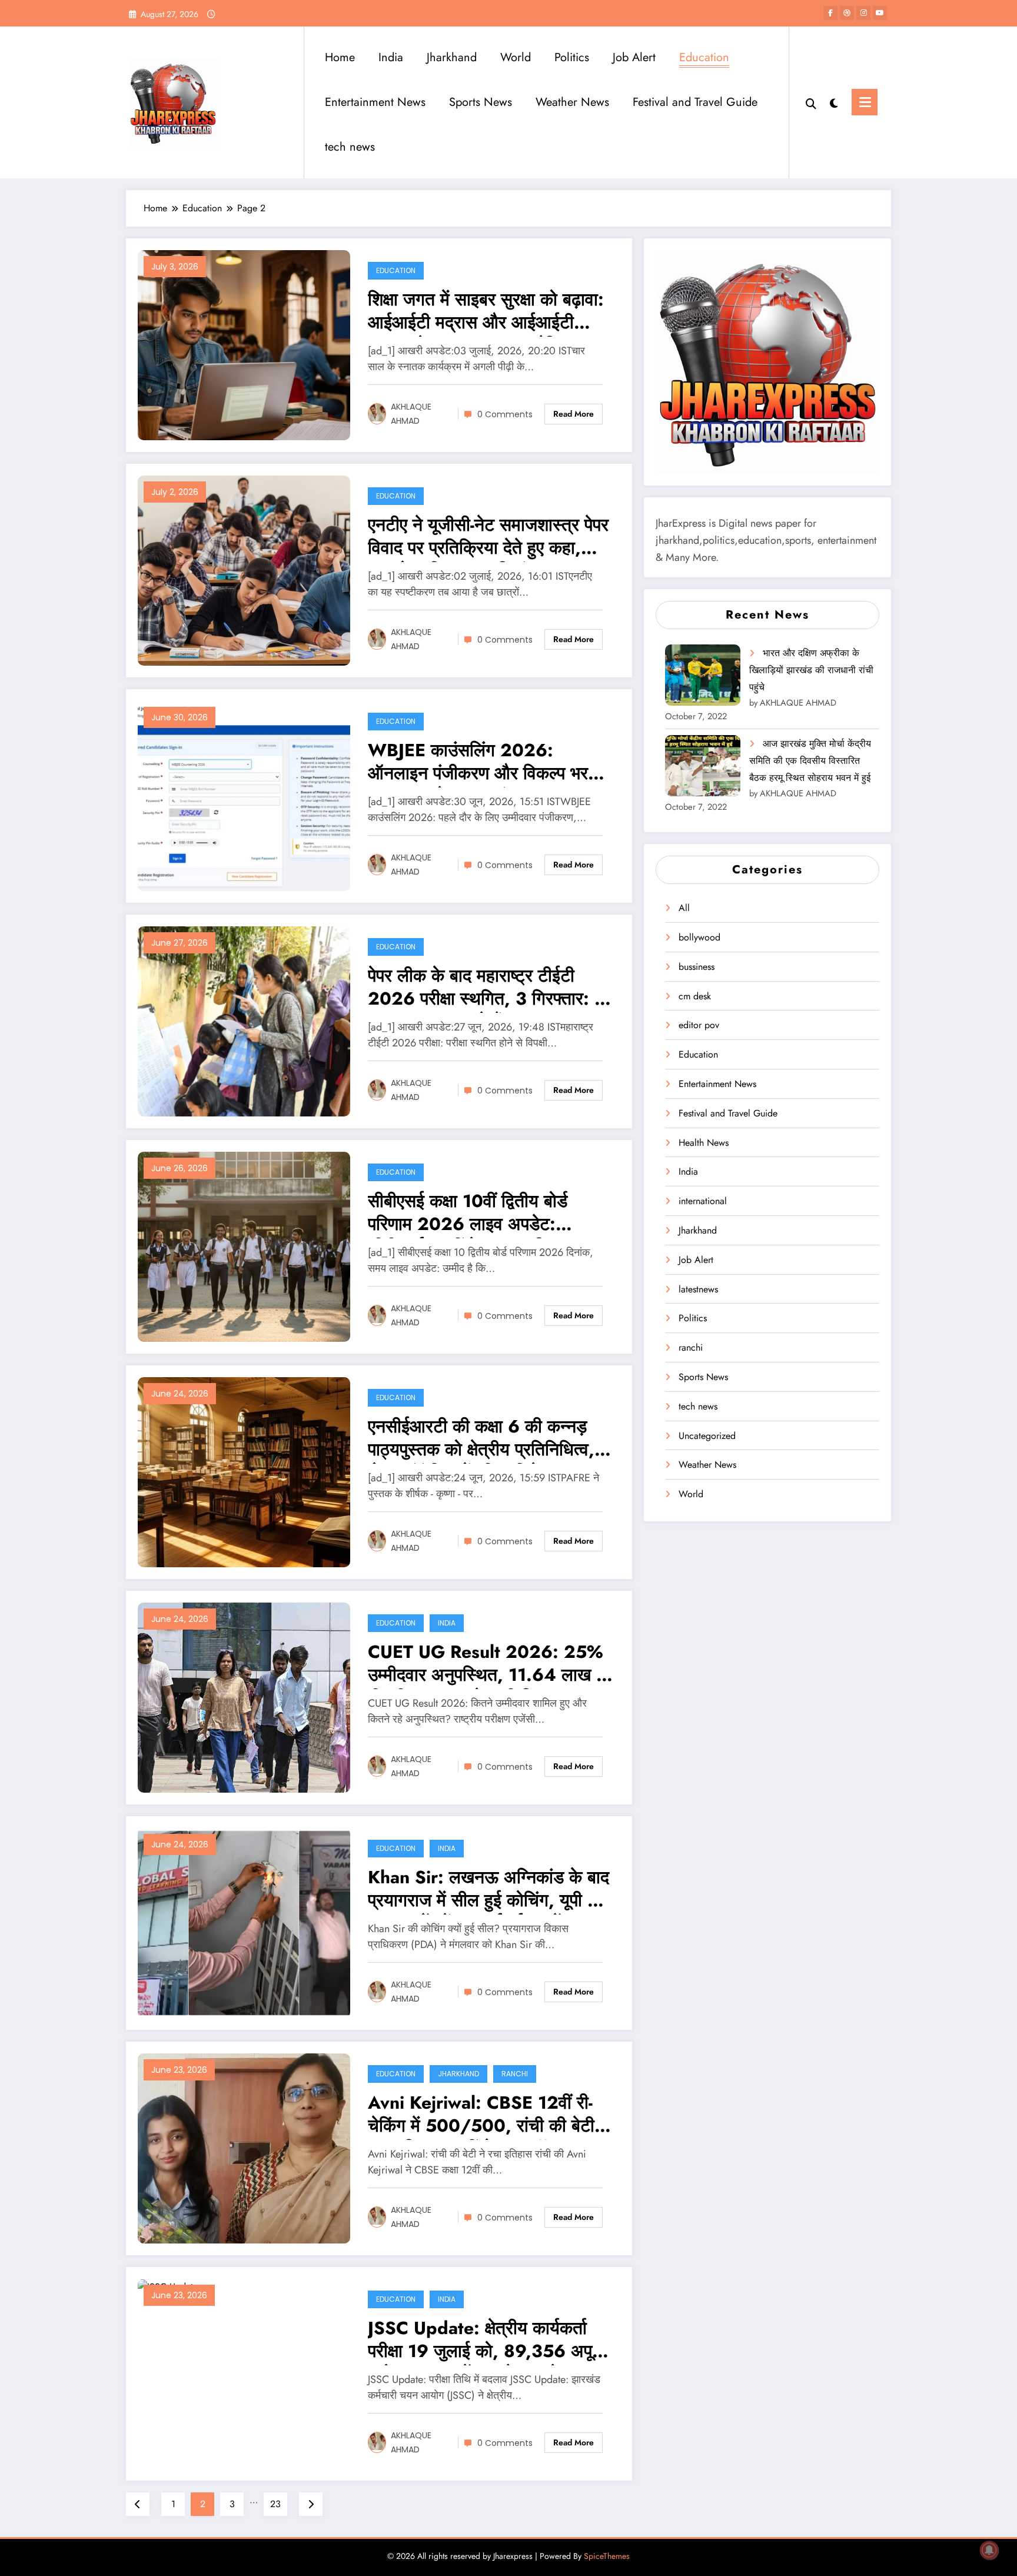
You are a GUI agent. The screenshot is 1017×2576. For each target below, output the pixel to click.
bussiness (697, 967)
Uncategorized (707, 1436)
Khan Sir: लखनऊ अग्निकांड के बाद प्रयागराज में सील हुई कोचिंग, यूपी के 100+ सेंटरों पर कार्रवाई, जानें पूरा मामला (488, 1890)
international (703, 1201)
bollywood (699, 937)
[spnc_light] (834, 102)
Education (704, 57)
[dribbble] (847, 13)
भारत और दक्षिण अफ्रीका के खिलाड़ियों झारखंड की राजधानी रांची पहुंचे (811, 670)
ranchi (515, 2074)
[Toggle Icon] (865, 102)
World (516, 57)
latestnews (698, 1289)
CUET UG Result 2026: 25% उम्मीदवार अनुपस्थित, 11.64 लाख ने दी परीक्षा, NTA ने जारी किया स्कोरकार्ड (487, 1665)
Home (340, 57)
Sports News (481, 102)
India (391, 57)
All (684, 908)
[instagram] (863, 13)
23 (275, 2504)
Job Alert (634, 57)
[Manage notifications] (989, 2550)
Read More (574, 414)
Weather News (572, 102)
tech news (350, 147)
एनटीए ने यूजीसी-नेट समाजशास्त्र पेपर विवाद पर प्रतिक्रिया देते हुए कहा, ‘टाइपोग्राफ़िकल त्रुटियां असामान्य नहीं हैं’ (488, 538)
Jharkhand (452, 57)
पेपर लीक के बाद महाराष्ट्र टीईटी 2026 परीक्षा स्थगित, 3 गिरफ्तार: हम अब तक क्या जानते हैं (490, 988)
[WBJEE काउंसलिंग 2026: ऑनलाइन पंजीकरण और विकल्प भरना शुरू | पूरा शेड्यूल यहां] (244, 795)
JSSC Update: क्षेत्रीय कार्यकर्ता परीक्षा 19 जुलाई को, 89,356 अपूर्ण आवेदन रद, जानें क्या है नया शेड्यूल (485, 2341)
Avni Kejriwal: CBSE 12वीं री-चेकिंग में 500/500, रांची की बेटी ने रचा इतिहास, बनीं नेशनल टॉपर (489, 2115)
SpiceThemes (607, 2556)
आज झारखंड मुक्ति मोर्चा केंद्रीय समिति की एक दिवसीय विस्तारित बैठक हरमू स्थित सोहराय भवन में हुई (810, 761)
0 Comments (505, 414)
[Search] (811, 102)
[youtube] (880, 13)
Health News (704, 1143)
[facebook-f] (830, 13)
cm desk (695, 996)
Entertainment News (375, 102)
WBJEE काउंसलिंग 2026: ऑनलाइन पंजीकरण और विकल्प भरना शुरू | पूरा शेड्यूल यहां (485, 763)
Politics (572, 57)
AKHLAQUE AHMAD (411, 414)
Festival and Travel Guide (695, 102)
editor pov (699, 1025)
